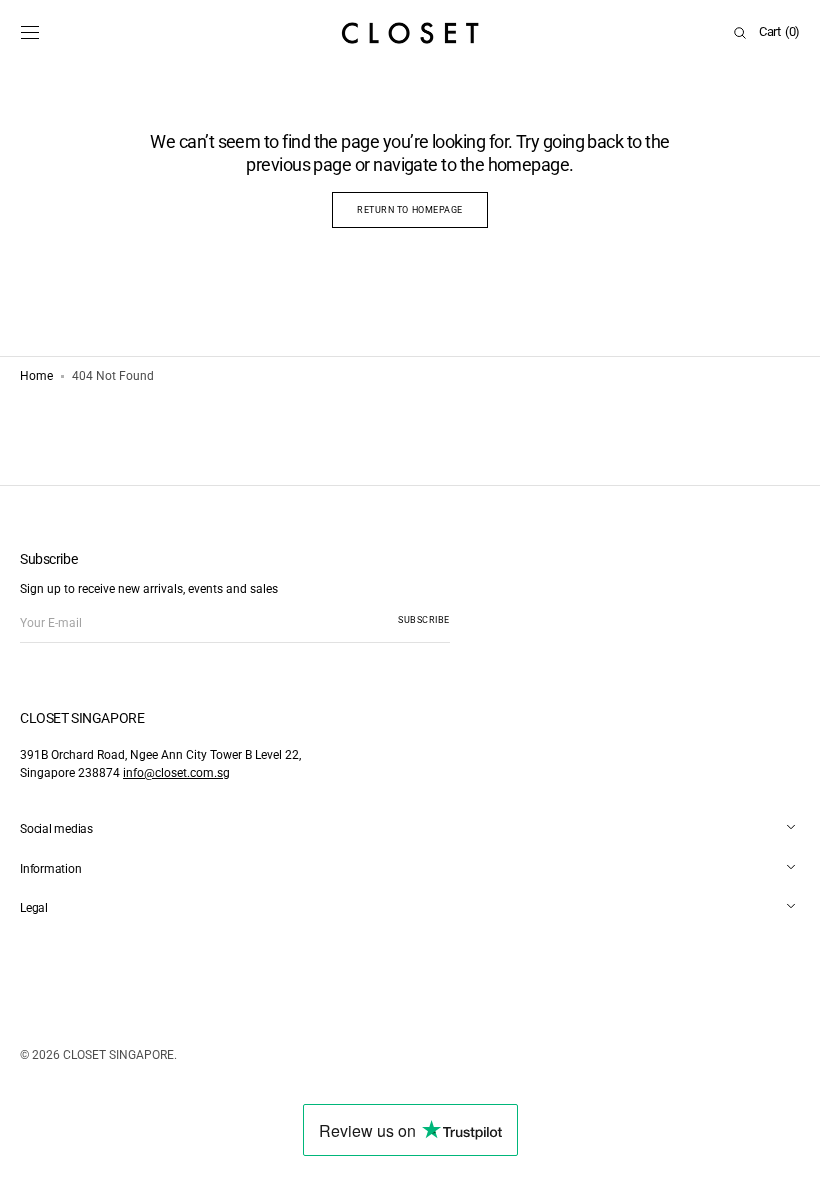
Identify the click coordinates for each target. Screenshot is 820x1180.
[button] (30, 33)
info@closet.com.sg (176, 773)
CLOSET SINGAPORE (118, 1055)
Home (36, 376)
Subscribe (424, 620)
